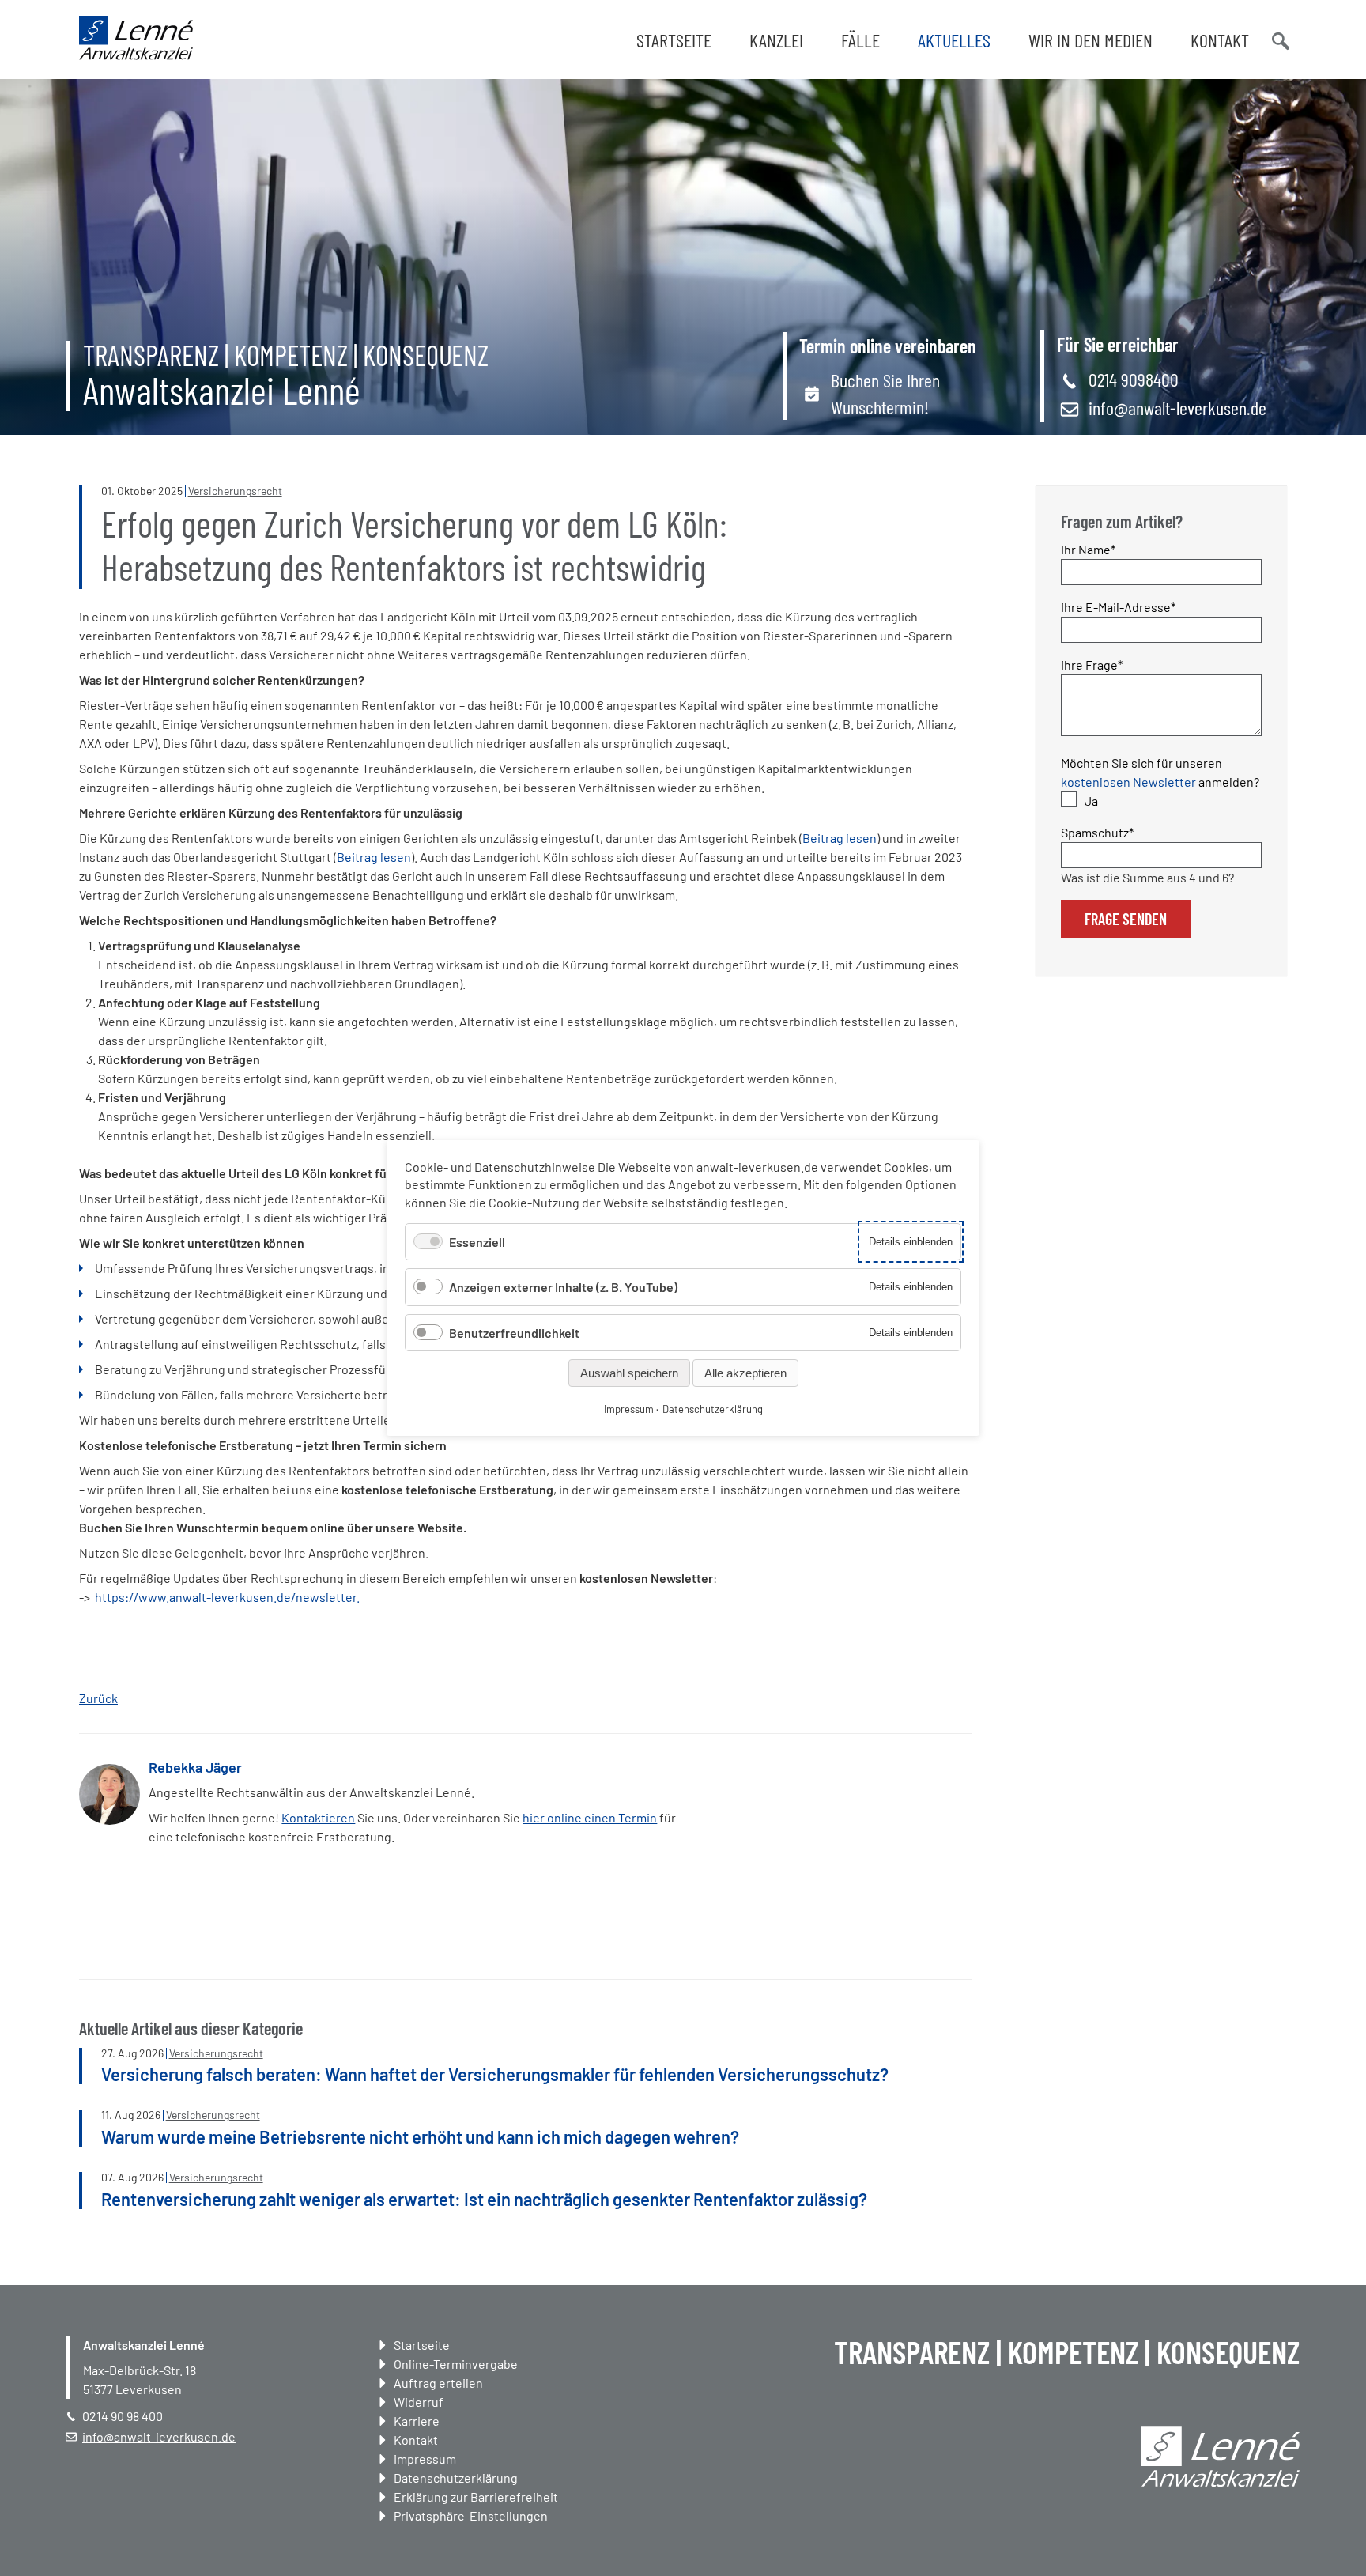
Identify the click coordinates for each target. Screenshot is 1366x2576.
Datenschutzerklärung (456, 2478)
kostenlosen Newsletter (1128, 782)
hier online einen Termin (590, 1817)
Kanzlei (776, 40)
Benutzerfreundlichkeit (514, 1333)
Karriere (417, 2421)
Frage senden (1126, 919)
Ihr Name (1089, 549)
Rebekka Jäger (195, 1767)
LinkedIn (749, 1791)
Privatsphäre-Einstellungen (471, 2516)
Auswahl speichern (629, 1373)
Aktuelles (954, 40)
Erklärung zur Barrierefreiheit (476, 2497)
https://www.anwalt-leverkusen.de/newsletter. (227, 1597)
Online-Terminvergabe (456, 2364)
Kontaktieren (318, 1817)
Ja (1091, 801)
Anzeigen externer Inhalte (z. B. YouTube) (563, 1287)
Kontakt (1220, 40)
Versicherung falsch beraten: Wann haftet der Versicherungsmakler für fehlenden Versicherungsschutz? (495, 2074)
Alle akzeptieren (745, 1373)
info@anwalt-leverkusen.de (1177, 408)
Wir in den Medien (1091, 40)
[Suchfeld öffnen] (1279, 40)
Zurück (98, 1698)
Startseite (674, 40)
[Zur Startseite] (136, 55)
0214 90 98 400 (123, 2416)
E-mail (812, 1791)
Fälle (860, 40)
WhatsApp (780, 1791)
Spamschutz (1097, 832)
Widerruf (419, 2402)
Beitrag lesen (840, 838)
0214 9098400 (1134, 379)
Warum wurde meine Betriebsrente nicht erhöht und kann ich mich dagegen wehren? (420, 2136)
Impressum (425, 2459)
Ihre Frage (1092, 664)
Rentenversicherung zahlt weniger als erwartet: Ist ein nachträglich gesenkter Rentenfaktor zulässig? (484, 2199)
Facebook (717, 1791)
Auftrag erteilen (438, 2383)
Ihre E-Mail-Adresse (1118, 606)
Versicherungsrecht (235, 491)
